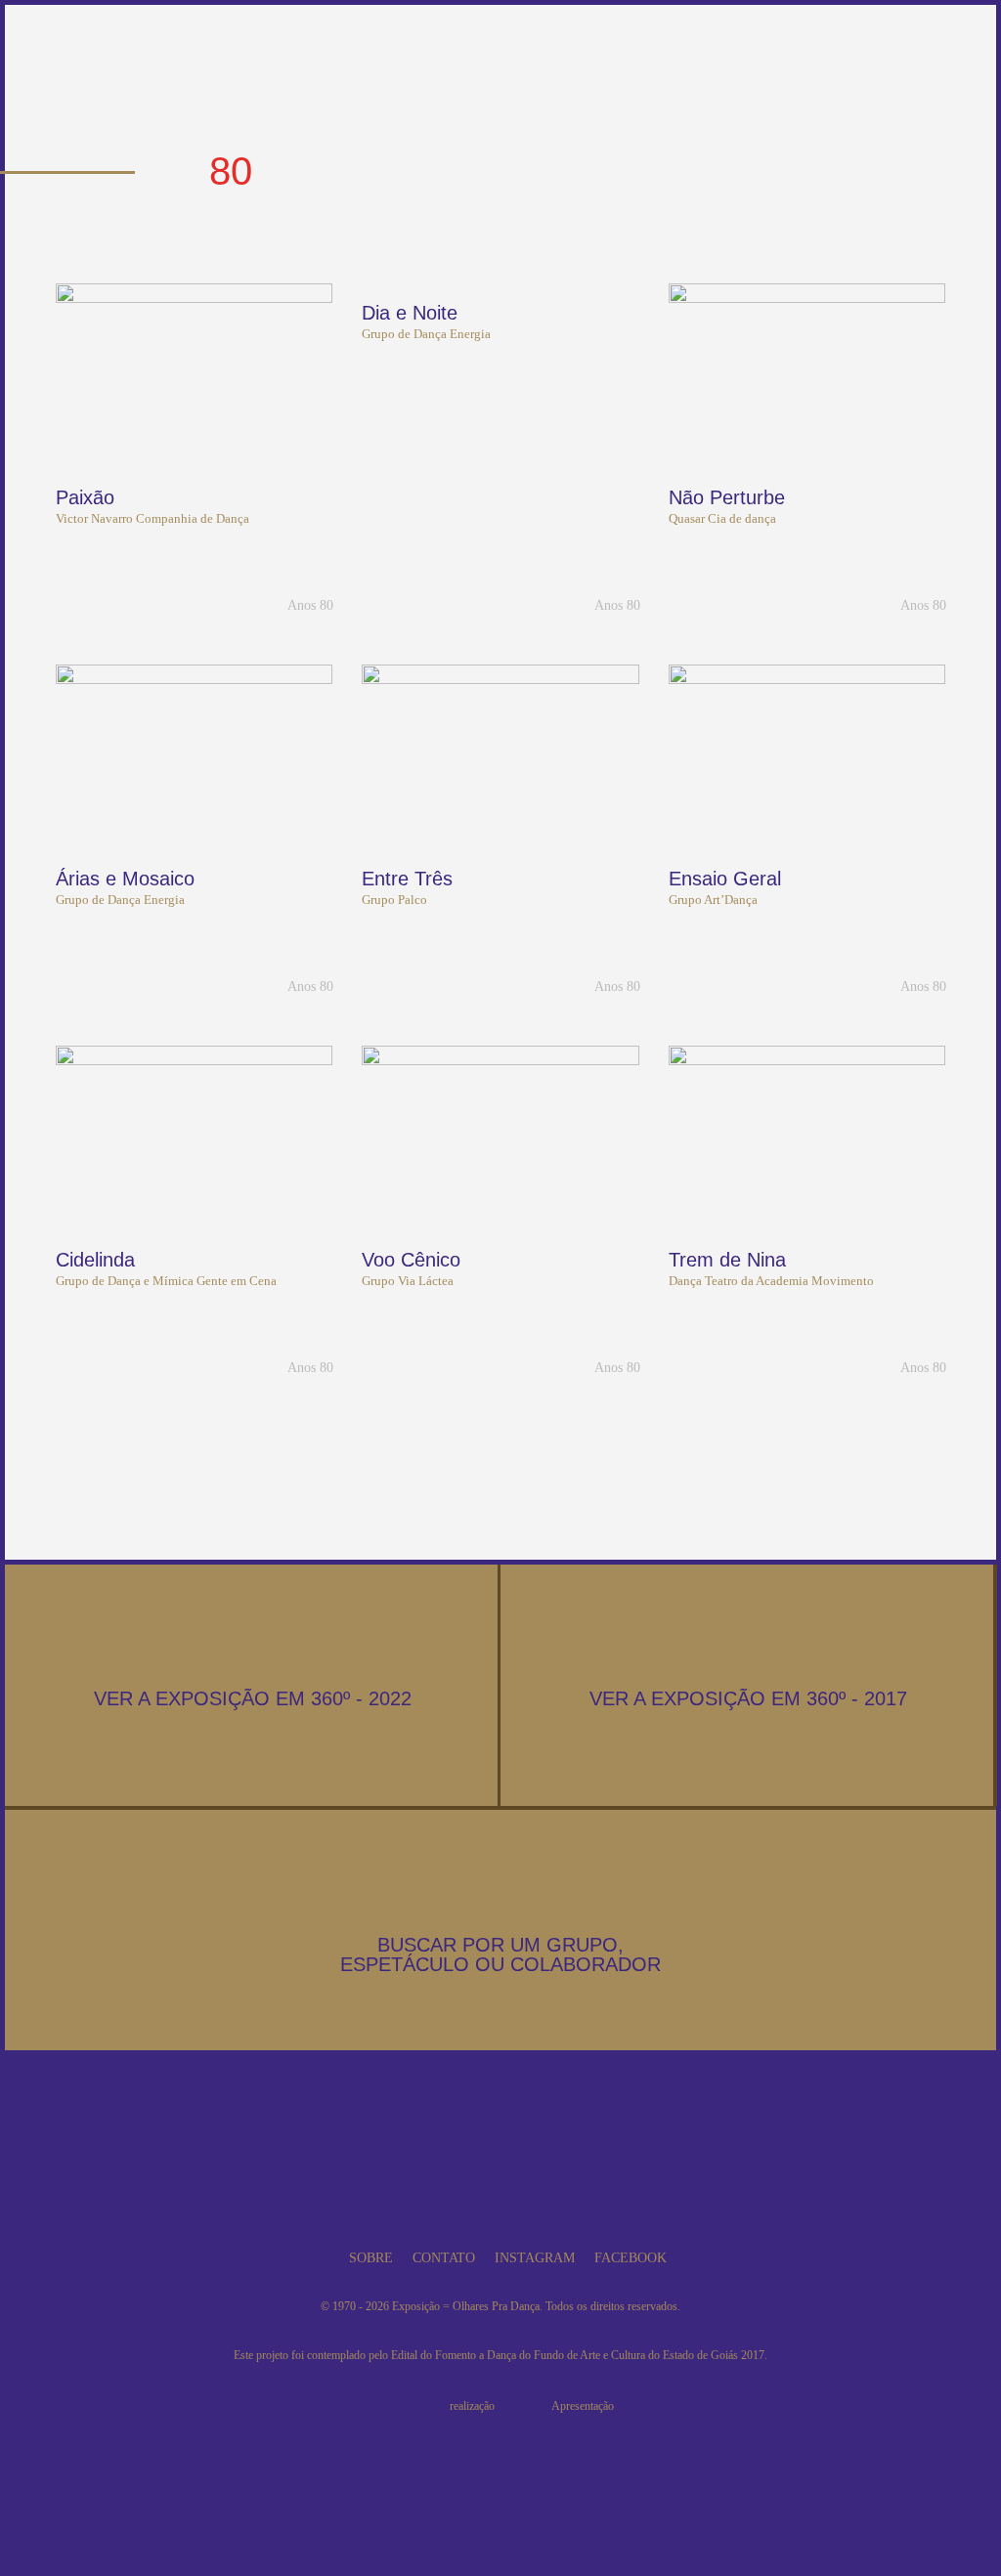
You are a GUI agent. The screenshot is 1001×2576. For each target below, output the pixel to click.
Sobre (371, 2258)
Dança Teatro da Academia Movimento (771, 1281)
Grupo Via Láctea (408, 1281)
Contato (444, 2258)
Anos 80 (310, 605)
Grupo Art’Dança (713, 900)
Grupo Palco (394, 900)
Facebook (631, 2258)
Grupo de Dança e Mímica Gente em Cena (166, 1281)
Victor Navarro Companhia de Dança (152, 518)
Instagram (535, 2258)
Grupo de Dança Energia (426, 334)
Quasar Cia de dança (722, 518)
